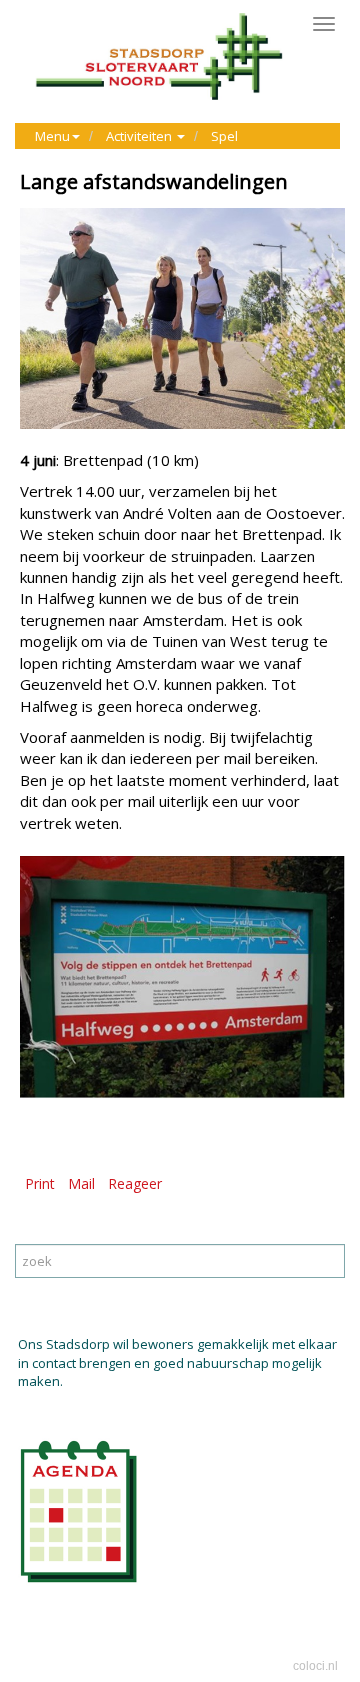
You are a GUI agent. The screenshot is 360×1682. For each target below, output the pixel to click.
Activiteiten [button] (140, 136)
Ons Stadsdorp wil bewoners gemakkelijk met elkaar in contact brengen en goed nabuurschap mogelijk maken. (177, 1362)
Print (40, 1183)
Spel (224, 136)
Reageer (135, 1183)
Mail (81, 1183)
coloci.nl (315, 1666)
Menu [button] (52, 136)
